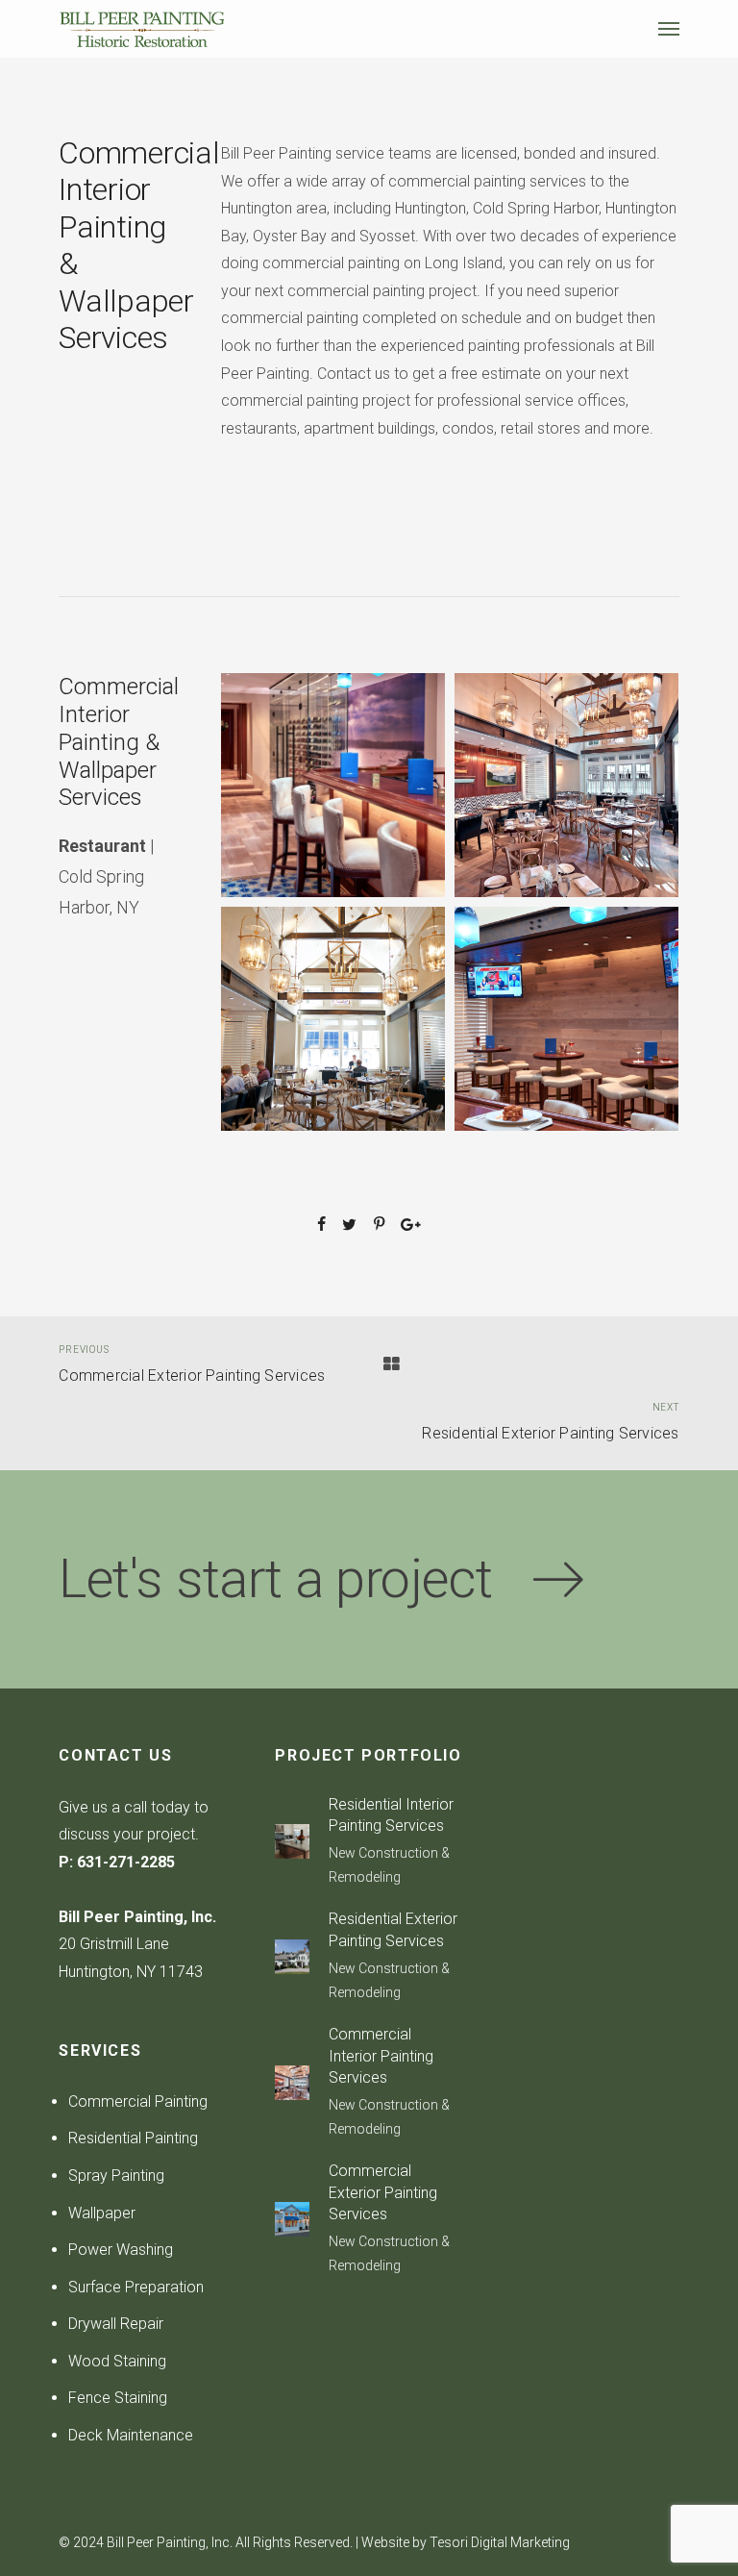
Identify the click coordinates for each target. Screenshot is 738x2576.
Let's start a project (295, 1579)
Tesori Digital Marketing (500, 2542)
